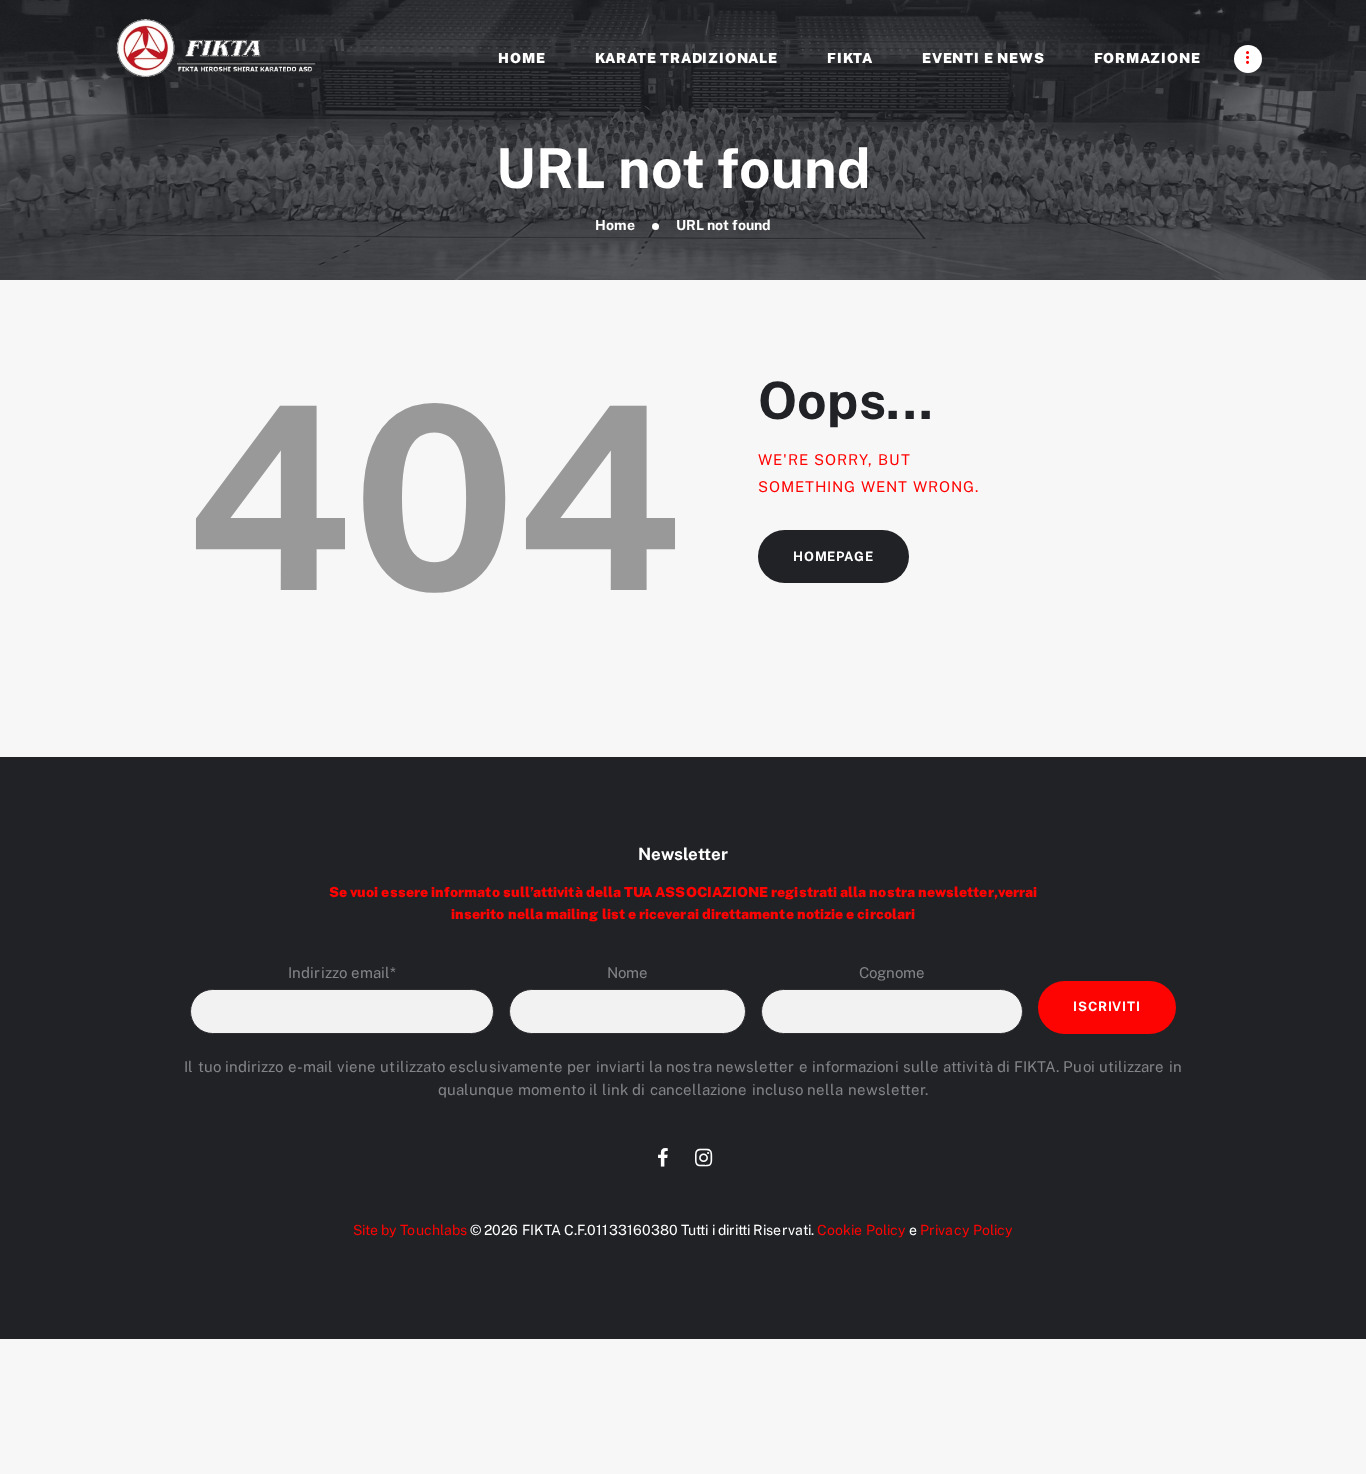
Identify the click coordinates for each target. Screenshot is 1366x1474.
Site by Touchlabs (410, 1230)
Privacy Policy (966, 1230)
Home (615, 225)
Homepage (833, 556)
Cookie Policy (861, 1230)
